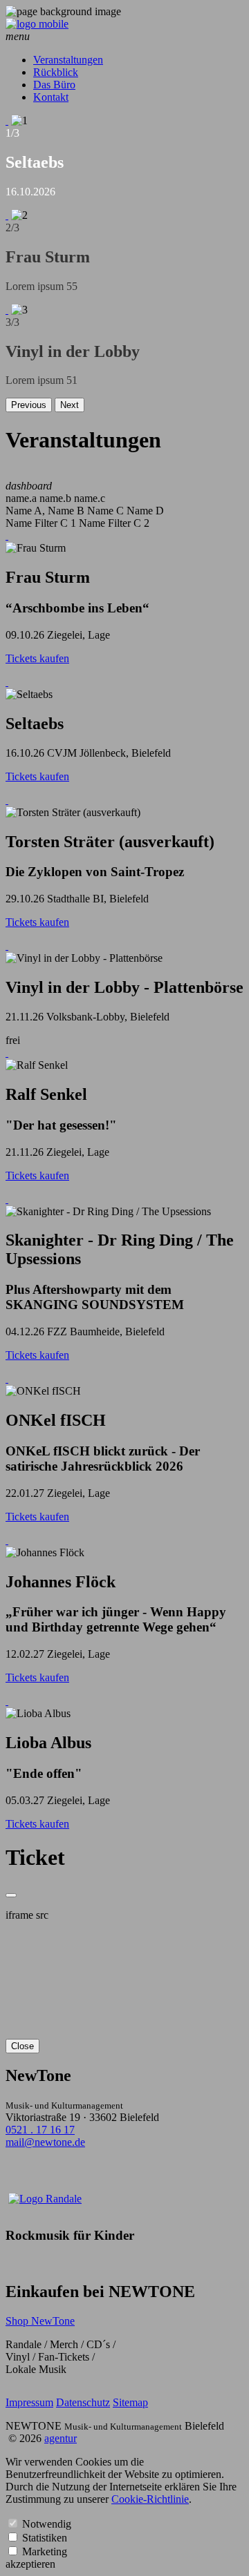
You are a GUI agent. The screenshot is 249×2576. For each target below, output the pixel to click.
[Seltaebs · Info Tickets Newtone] (7, 682)
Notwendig (47, 2524)
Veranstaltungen (68, 60)
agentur (61, 2438)
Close (22, 2046)
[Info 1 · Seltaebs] (7, 120)
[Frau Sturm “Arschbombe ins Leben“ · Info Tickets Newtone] (7, 535)
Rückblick (56, 72)
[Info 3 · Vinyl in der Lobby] (7, 310)
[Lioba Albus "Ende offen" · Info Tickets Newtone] (7, 1701)
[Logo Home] (37, 24)
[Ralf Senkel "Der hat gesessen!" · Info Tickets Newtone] (7, 1053)
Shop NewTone (40, 2321)
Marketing (45, 2551)
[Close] (11, 1895)
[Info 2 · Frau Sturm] (7, 215)
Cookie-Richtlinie (150, 2499)
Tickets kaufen (37, 658)
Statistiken (45, 2538)
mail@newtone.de (45, 2142)
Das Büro (54, 85)
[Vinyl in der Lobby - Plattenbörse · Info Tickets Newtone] (7, 946)
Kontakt (51, 97)
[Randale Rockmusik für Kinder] (45, 2199)
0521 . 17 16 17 (40, 2130)
